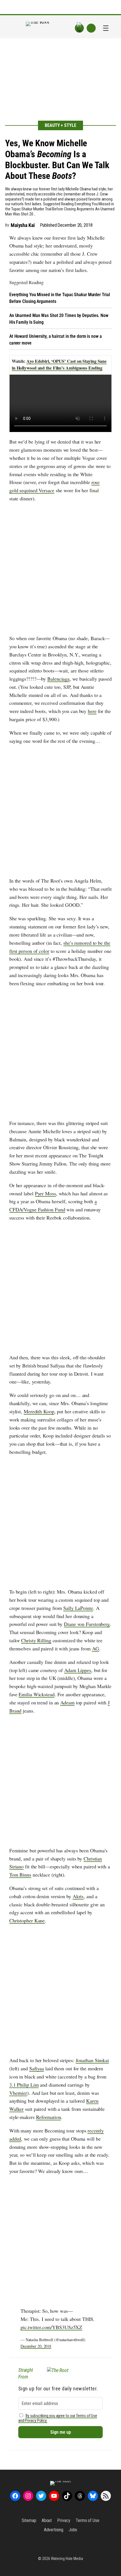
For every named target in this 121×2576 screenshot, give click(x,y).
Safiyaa (37, 2068)
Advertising (54, 2530)
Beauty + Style (60, 125)
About (47, 2520)
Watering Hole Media (67, 2559)
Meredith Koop (39, 1411)
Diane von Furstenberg (87, 1624)
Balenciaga (58, 679)
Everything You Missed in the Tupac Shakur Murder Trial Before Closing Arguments (60, 298)
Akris (78, 1896)
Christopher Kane (27, 1920)
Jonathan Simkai (92, 2060)
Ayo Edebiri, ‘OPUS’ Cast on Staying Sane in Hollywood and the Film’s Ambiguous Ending (59, 364)
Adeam (67, 1702)
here (92, 711)
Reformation (49, 2117)
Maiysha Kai (23, 225)
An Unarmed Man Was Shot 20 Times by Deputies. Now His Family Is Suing (59, 319)
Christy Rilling (36, 1640)
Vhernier (18, 2093)
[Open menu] (106, 28)
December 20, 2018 (36, 2346)
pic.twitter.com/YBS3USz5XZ (51, 2327)
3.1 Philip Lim (24, 2085)
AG (96, 1648)
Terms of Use (88, 2520)
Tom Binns (20, 1875)
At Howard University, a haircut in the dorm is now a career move (56, 340)
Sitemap (29, 2520)
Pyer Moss (45, 1193)
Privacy (64, 2520)
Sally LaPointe (78, 1608)
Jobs (73, 2530)
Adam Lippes (78, 1670)
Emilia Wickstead (36, 1694)
